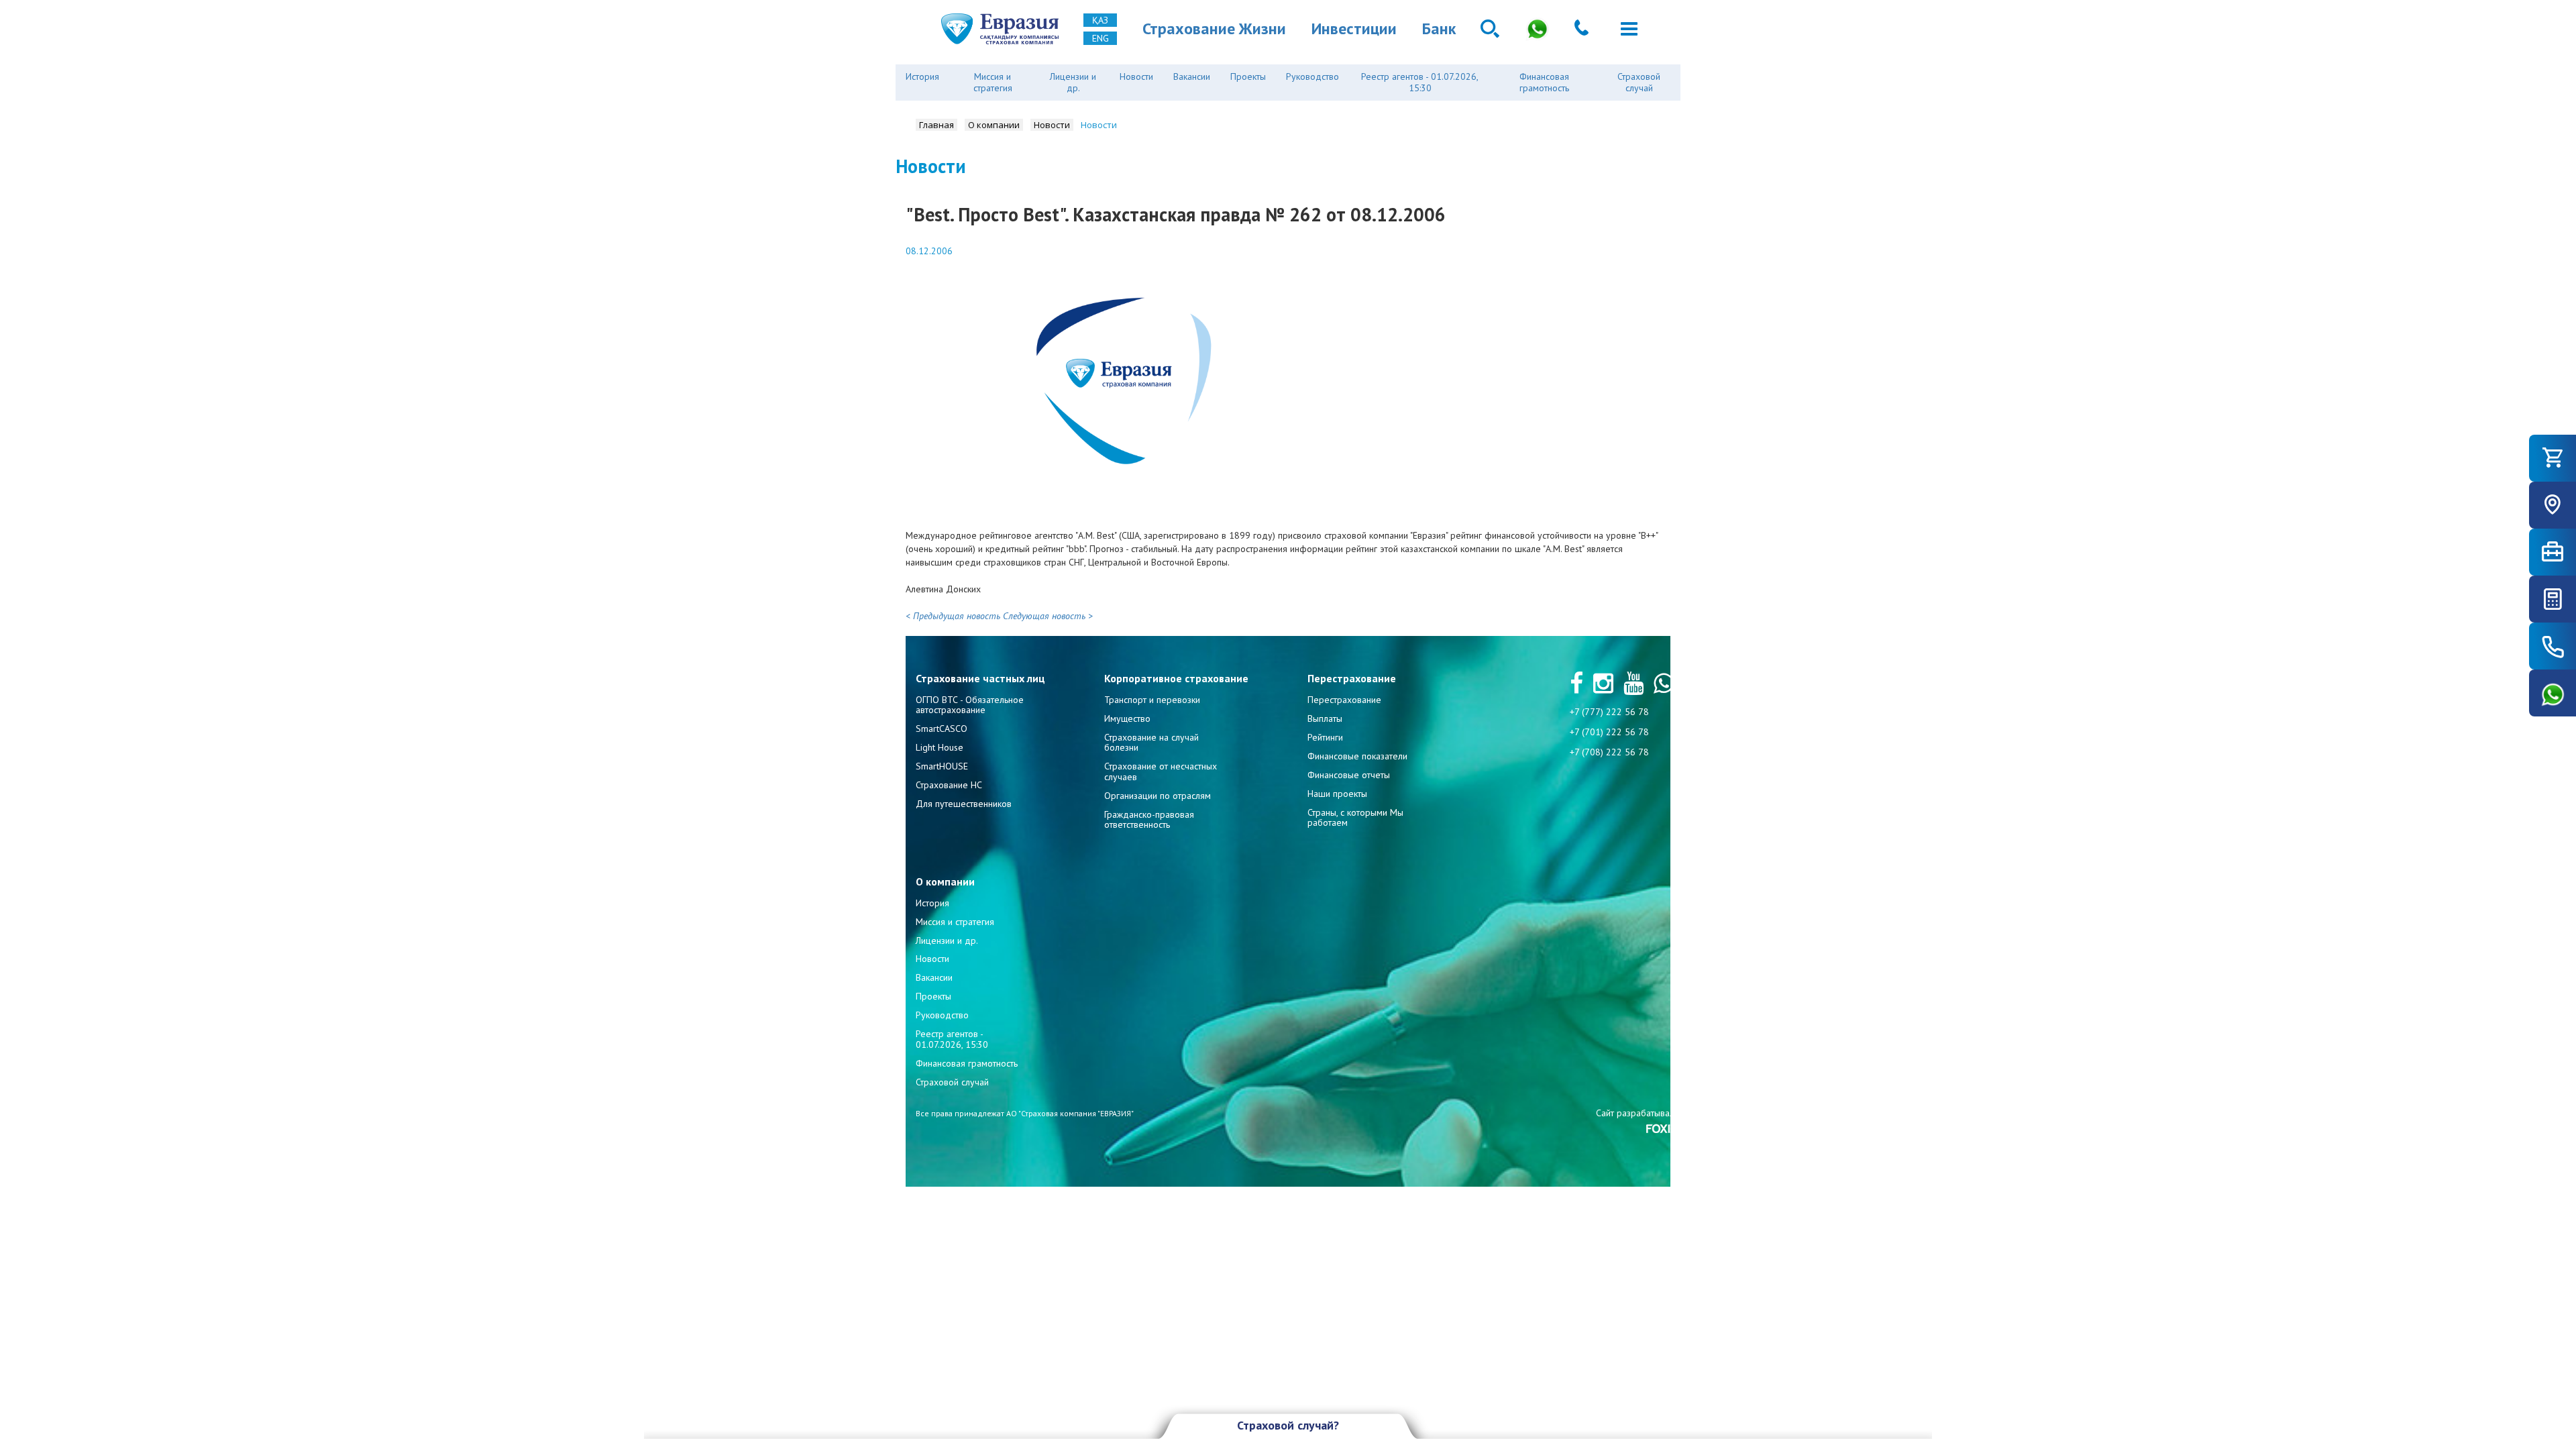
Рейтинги (1325, 737)
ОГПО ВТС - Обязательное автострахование (970, 705)
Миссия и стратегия (993, 82)
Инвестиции (1354, 29)
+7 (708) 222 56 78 (1609, 752)
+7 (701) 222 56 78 (1609, 732)
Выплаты (1325, 718)
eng (1101, 38)
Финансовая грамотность (1544, 82)
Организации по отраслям (1158, 796)
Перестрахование (1344, 700)
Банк (1439, 29)
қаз (1100, 20)
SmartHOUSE (942, 766)
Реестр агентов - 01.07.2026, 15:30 (1420, 82)
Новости (1136, 76)
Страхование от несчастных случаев (1161, 771)
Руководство (1312, 76)
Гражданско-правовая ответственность (1149, 819)
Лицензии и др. (1073, 82)
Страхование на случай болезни (1151, 742)
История (922, 76)
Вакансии (1192, 76)
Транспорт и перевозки (1152, 700)
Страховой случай (1639, 82)
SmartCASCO (942, 729)
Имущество (1127, 718)
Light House (940, 747)
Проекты (1248, 76)
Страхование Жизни (1214, 29)
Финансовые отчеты (1349, 775)
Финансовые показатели (1357, 756)
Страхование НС (949, 785)
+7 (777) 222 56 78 (1609, 712)
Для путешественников (964, 804)
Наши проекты (1337, 794)
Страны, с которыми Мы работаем (1355, 817)
